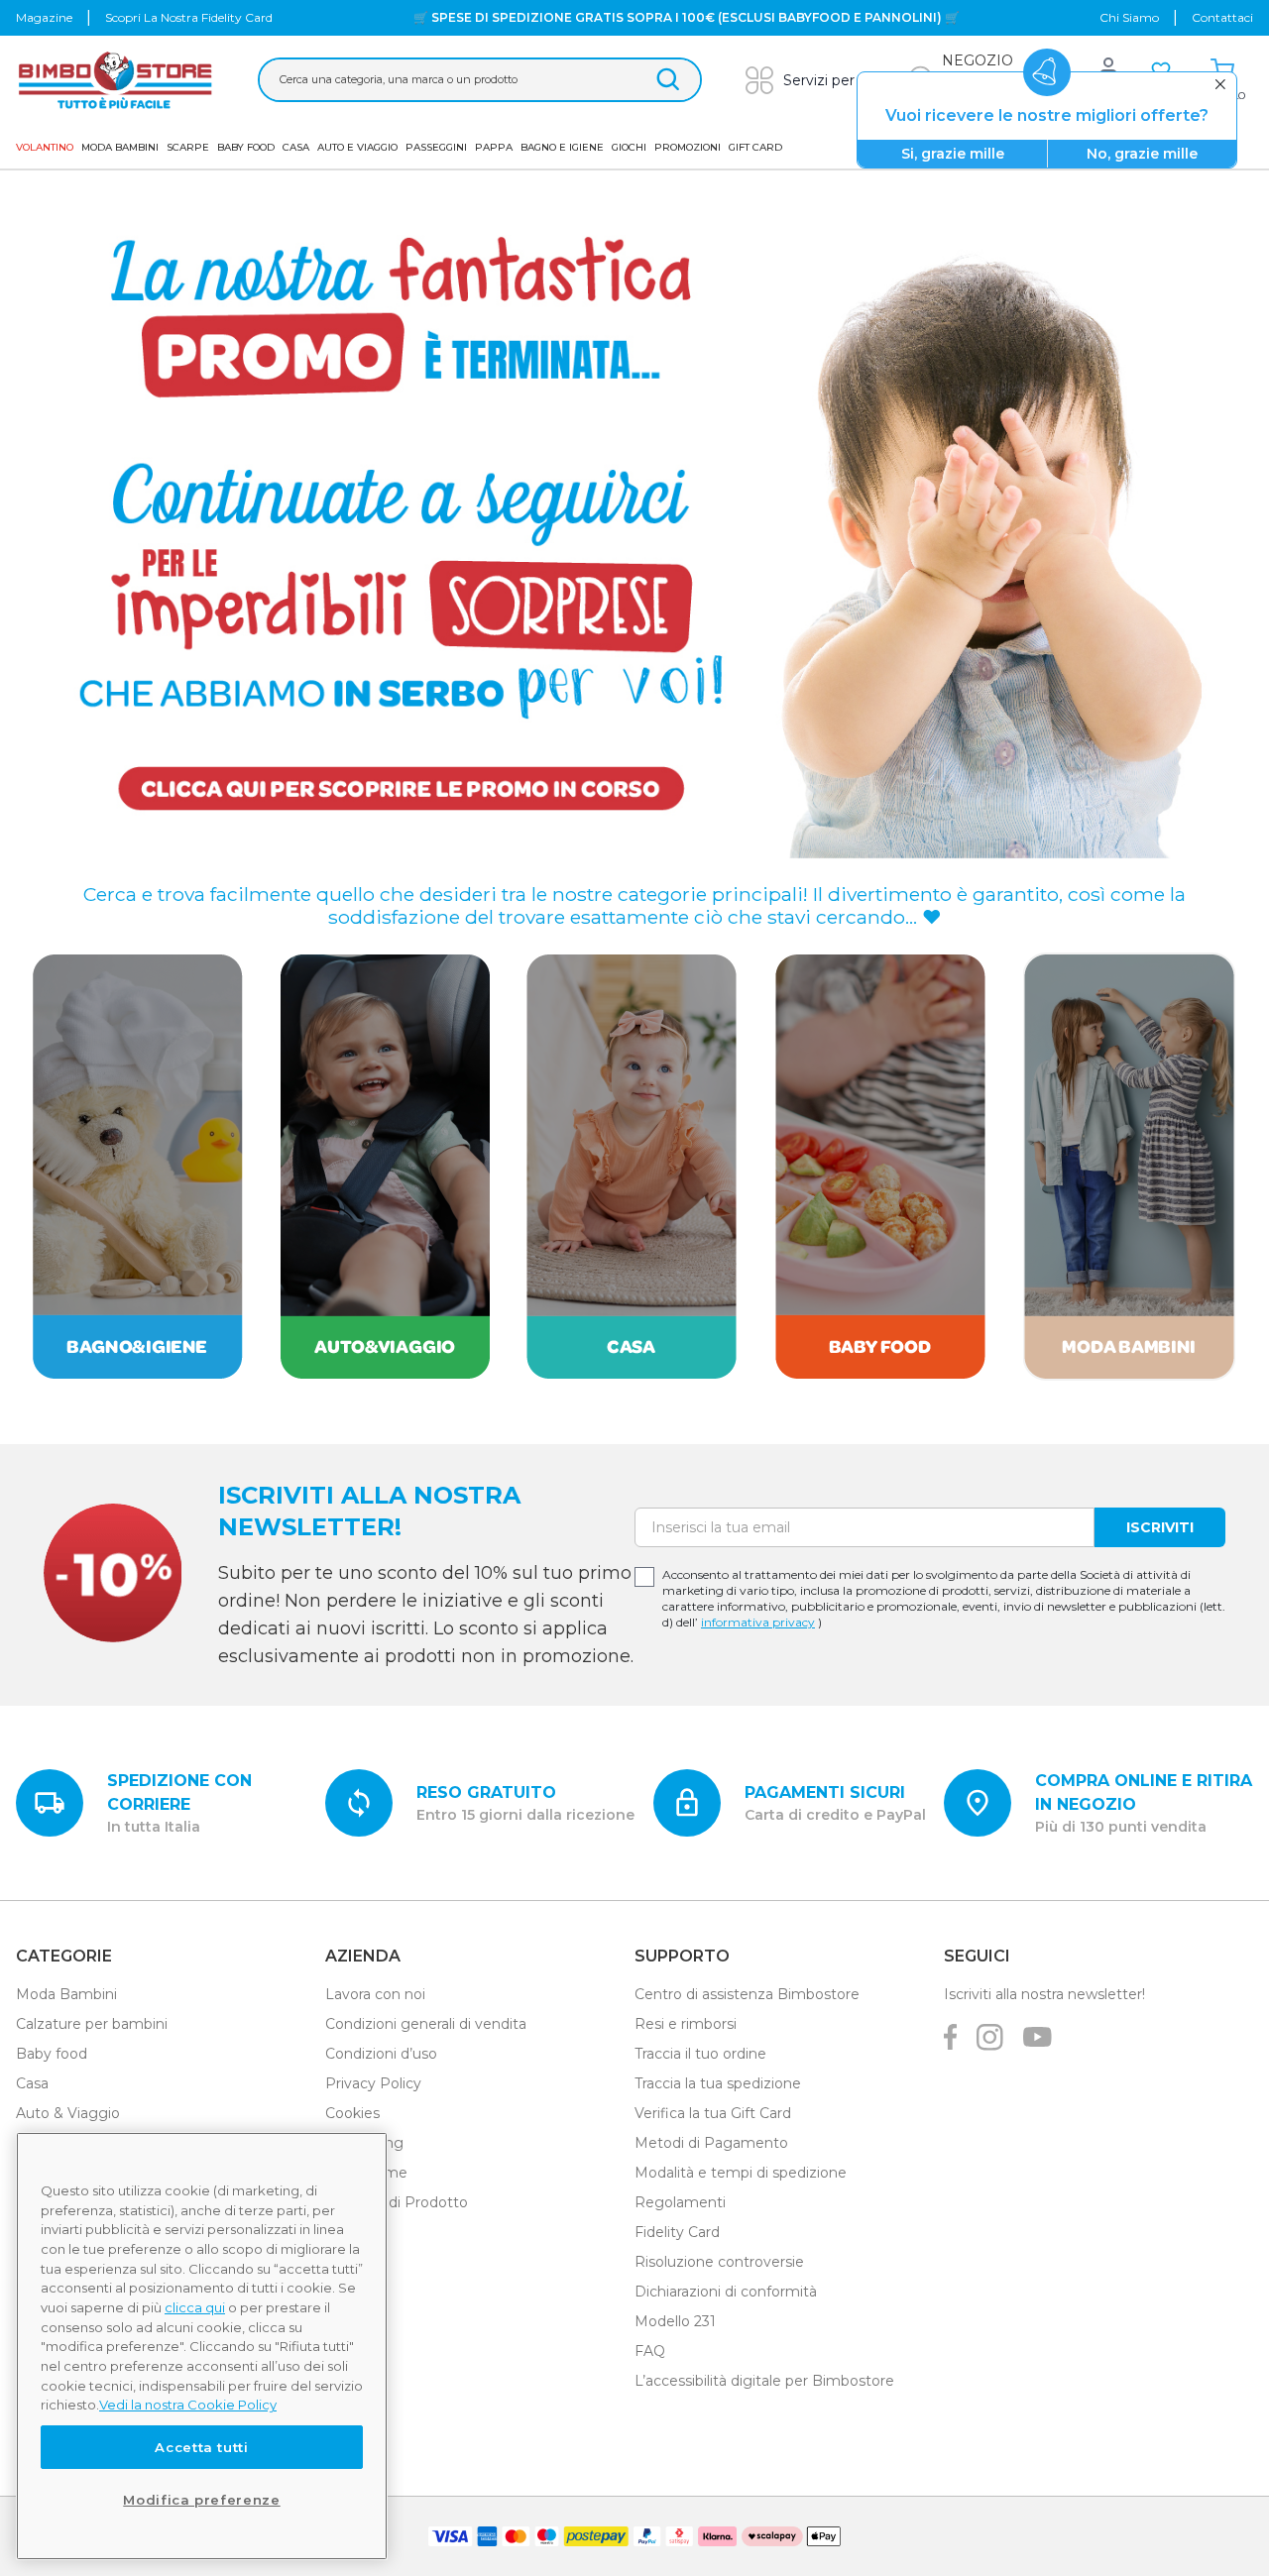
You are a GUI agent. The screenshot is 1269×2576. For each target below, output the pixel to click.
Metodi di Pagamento (711, 2143)
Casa (296, 147)
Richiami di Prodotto (397, 2202)
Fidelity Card (677, 2232)
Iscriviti (1160, 1527)
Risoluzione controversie (719, 2262)
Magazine (44, 17)
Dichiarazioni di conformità (726, 2292)
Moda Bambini (120, 147)
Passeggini (436, 147)
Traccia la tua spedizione (718, 2083)
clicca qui (195, 2307)
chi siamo (1129, 17)
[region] (202, 2346)
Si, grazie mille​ (953, 154)
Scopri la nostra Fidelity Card (189, 17)
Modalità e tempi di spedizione (741, 2173)
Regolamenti (680, 2202)
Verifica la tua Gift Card (713, 2113)
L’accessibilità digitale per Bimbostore (764, 2381)
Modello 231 (675, 2321)
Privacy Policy (373, 2083)
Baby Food (246, 147)
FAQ (650, 2351)
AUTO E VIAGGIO (357, 147)
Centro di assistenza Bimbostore (747, 1994)
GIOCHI (629, 147)
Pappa (494, 147)
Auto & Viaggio (68, 2113)
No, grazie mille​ (1142, 154)
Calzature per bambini (92, 2024)
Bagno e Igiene (562, 147)
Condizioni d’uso (381, 2054)
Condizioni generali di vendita (426, 2024)
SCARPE (188, 147)
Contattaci (1222, 17)
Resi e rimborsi (686, 2024)
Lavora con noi (375, 1994)
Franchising (364, 2143)
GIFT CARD (755, 147)
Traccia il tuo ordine (700, 2054)
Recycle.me (366, 2173)
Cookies (352, 2113)
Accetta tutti (202, 2447)
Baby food (52, 2054)
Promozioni (688, 147)
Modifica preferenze (201, 2500)
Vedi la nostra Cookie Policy (188, 2405)
